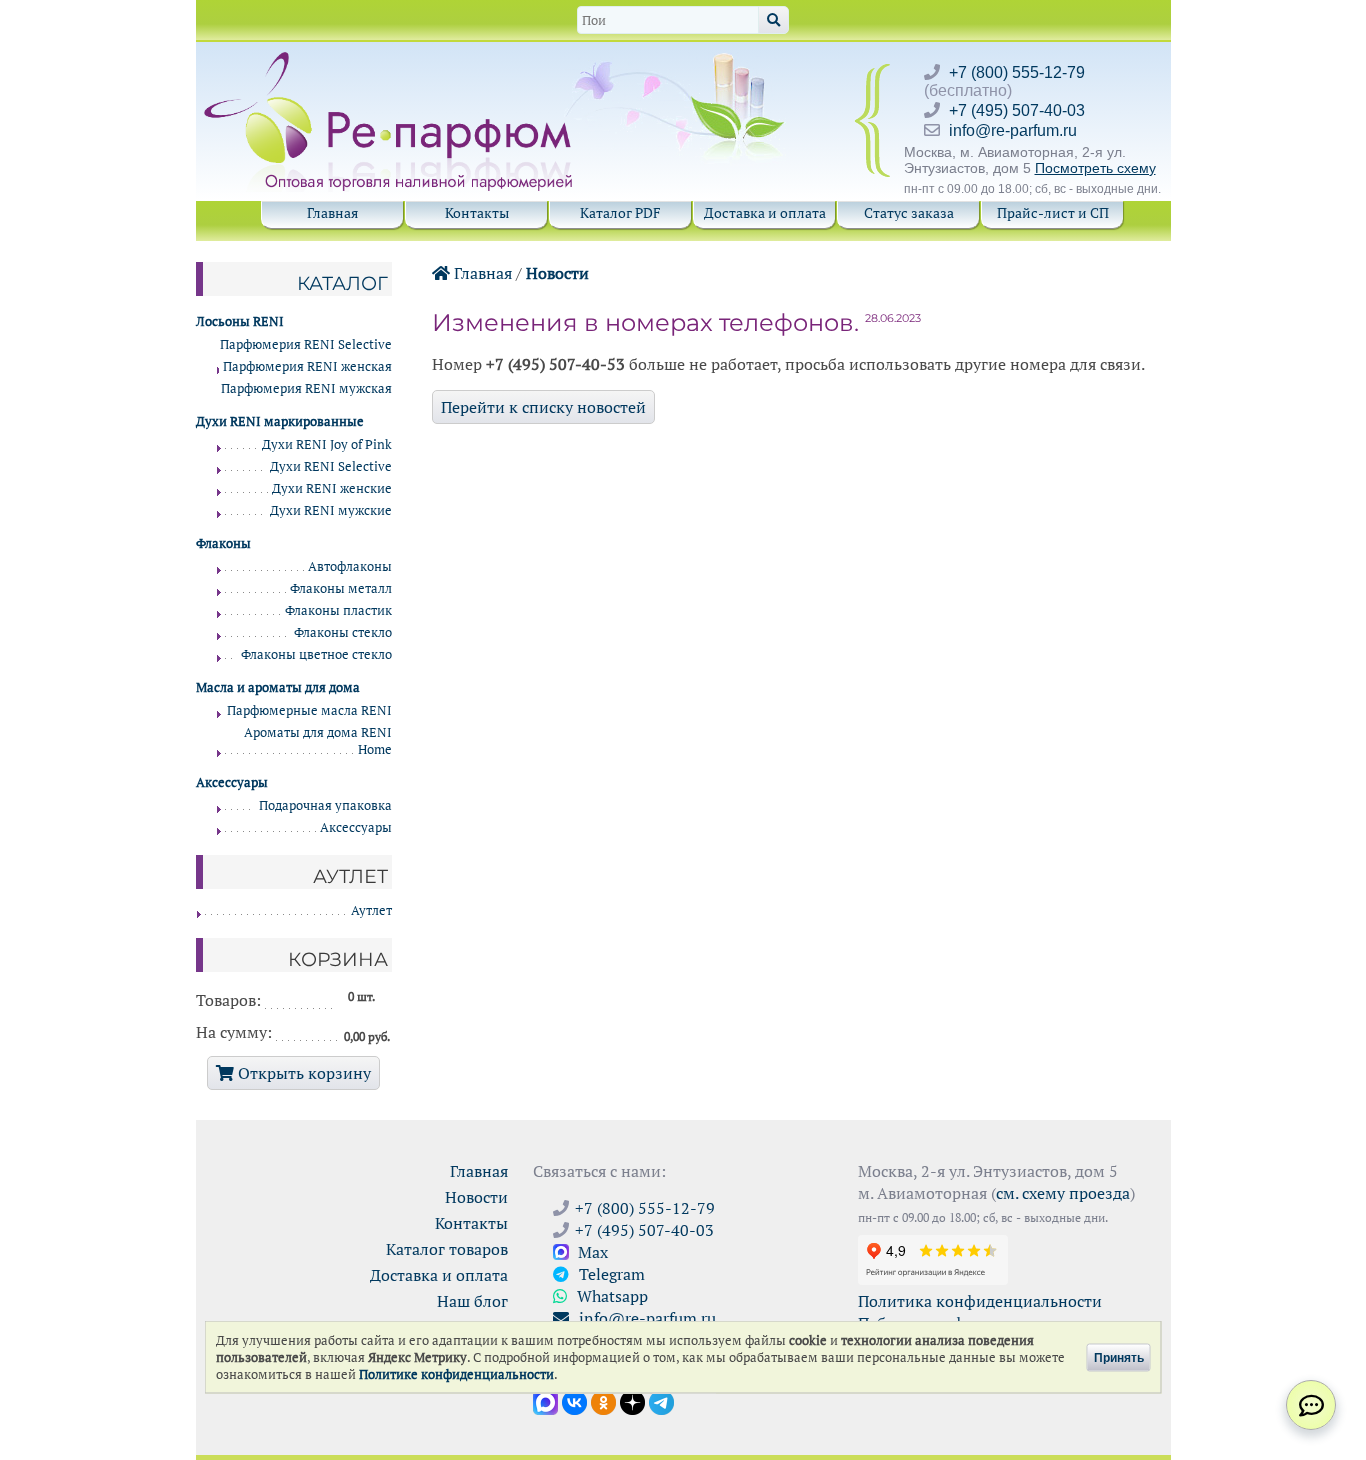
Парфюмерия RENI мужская (306, 388)
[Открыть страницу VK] (574, 1401)
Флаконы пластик (338, 610)
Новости (557, 273)
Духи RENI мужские (331, 510)
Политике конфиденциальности (456, 1374)
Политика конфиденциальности (980, 1301)
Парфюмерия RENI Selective (306, 344)
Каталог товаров (447, 1249)
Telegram (610, 1274)
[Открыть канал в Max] (545, 1401)
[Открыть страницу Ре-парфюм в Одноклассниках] (603, 1401)
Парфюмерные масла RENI (309, 710)
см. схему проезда (1063, 1193)
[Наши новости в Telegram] (661, 1401)
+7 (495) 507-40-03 (1017, 110)
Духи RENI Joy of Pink (327, 444)
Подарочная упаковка (325, 805)
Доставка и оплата (765, 212)
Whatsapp (610, 1296)
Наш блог (472, 1301)
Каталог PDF (620, 212)
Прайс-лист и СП (1053, 212)
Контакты (477, 212)
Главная (332, 212)
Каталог (342, 283)
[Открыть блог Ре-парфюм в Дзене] (632, 1401)
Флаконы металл (341, 588)
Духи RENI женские (332, 488)
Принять (1119, 1357)
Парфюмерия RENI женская (307, 366)
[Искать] (773, 20)
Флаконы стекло (343, 632)
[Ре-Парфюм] (390, 63)
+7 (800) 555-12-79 (1017, 72)
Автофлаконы (350, 566)
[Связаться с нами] (1311, 1405)
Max (591, 1252)
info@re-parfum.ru (1013, 130)
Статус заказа (909, 212)
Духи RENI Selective (331, 466)
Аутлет (371, 910)
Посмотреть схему (1095, 168)
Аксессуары (356, 827)
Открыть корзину (302, 1073)
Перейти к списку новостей (543, 407)
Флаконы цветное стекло (316, 654)
